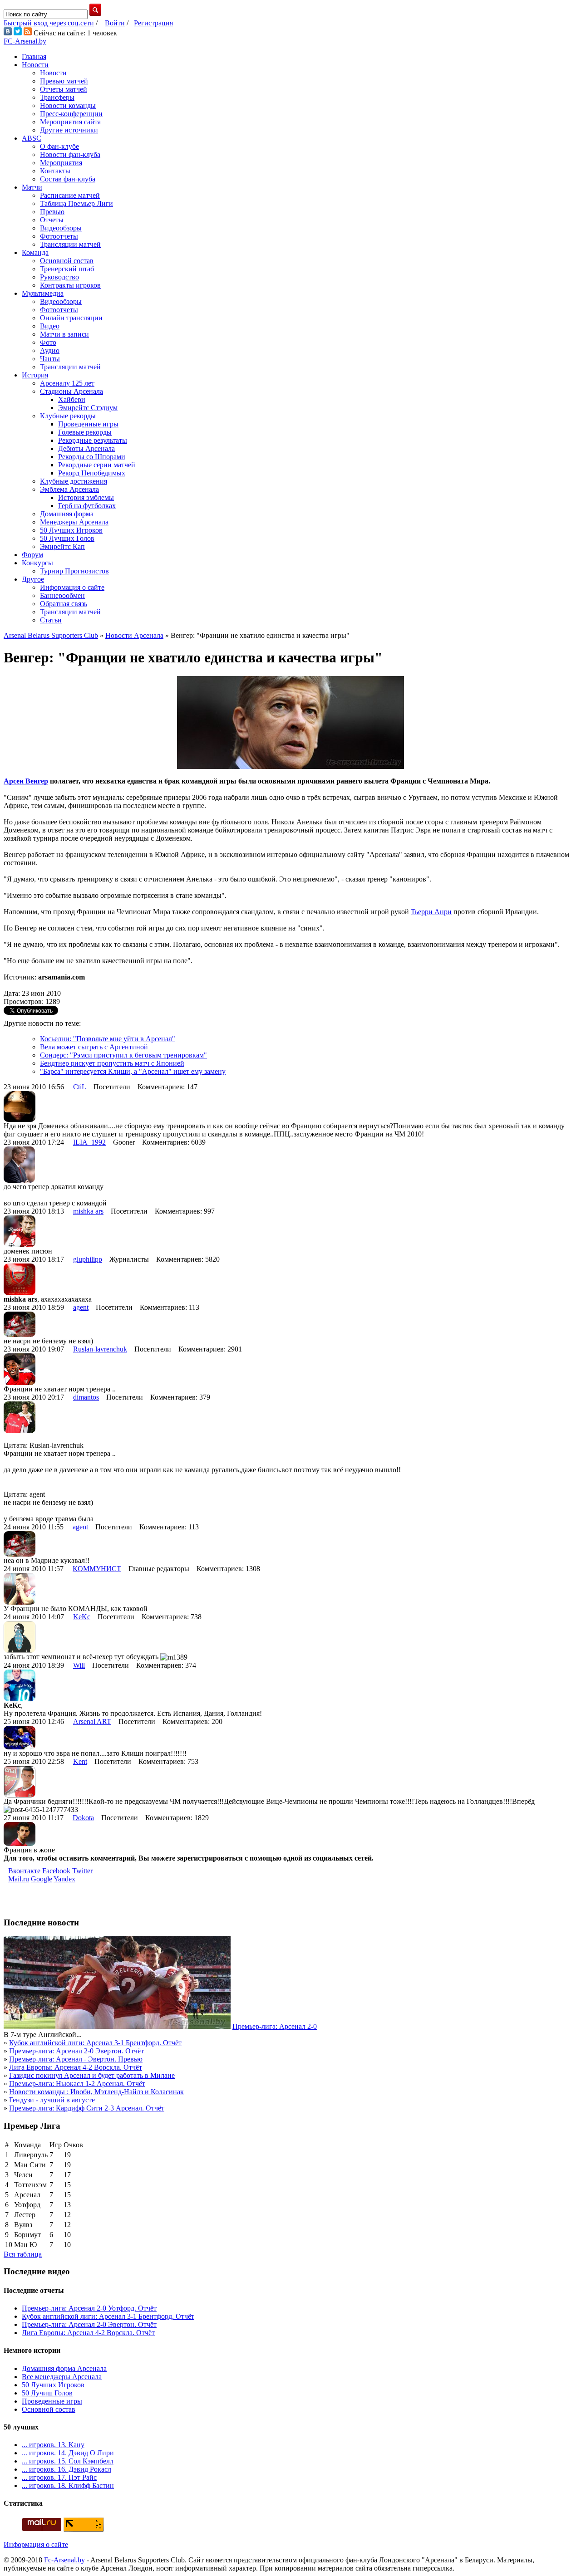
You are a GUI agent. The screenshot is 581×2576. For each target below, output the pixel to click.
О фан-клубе (59, 146)
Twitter (82, 1871)
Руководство (59, 277)
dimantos (86, 1397)
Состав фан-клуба (68, 179)
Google (42, 1879)
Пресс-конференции (71, 114)
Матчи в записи (64, 334)
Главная (34, 56)
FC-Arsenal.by (25, 41)
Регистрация (153, 23)
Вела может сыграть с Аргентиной (94, 1047)
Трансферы (57, 97)
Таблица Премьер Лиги (76, 203)
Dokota (83, 1818)
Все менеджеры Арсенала (62, 2377)
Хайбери (72, 399)
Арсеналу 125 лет (67, 383)
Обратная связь (64, 604)
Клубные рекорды (68, 416)
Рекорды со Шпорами (92, 457)
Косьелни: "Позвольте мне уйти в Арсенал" (108, 1039)
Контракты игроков (70, 285)
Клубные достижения (74, 481)
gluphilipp (88, 1259)
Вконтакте (24, 1871)
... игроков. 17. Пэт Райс (59, 2477)
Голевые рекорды (85, 432)
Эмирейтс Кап (62, 546)
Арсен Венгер (26, 781)
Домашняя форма (67, 514)
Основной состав (67, 261)
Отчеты (52, 220)
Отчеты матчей (64, 89)
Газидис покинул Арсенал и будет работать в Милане (92, 2075)
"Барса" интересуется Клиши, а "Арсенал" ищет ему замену (133, 1071)
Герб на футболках (87, 506)
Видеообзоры (61, 228)
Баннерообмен (62, 595)
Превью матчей (64, 81)
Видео (50, 326)
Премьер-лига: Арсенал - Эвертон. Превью (76, 2059)
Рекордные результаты (93, 440)
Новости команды (68, 105)
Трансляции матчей (70, 244)
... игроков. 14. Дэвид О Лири (68, 2453)
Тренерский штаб (67, 269)
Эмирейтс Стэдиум (88, 408)
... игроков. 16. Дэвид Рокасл (66, 2469)
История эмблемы (86, 497)
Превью (52, 212)
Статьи (51, 620)
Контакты (55, 171)
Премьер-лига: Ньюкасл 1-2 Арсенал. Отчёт (77, 2084)
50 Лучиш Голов (47, 2393)
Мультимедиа (43, 293)
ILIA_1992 (89, 1142)
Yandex (64, 1879)
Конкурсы (37, 563)
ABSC (32, 138)
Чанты (50, 359)
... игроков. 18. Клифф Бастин (68, 2485)
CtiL (80, 1087)
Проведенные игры (88, 424)
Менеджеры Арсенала (74, 522)
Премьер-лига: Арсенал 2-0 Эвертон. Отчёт (76, 2051)
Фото (48, 342)
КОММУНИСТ (97, 1569)
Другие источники (69, 130)
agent (81, 1307)
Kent (80, 1761)
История (35, 375)
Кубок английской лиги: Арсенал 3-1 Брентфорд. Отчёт (95, 2043)
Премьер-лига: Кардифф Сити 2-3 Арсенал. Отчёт (87, 2108)
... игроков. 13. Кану (53, 2445)
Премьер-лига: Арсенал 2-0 (275, 2026)
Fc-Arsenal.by (64, 2560)
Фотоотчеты (59, 236)
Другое (33, 579)
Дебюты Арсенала (86, 448)
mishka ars (88, 1211)
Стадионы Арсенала (71, 391)
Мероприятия (61, 163)
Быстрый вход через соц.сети (49, 23)
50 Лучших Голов (67, 538)
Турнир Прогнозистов (74, 571)
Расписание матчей (70, 195)
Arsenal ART (92, 1721)
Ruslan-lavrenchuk (100, 1349)
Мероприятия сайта (70, 122)
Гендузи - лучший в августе (52, 2100)
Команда (35, 252)
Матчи (32, 187)
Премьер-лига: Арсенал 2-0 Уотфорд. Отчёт (89, 2308)
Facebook (56, 1871)
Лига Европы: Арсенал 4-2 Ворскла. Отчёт (76, 2067)
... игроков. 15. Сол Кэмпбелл (68, 2461)
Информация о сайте (72, 587)
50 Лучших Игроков (71, 530)
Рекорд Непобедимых (92, 473)
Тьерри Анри (431, 912)
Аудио (50, 350)
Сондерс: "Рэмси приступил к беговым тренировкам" (123, 1055)
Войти (115, 23)
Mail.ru (19, 1879)
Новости (35, 65)
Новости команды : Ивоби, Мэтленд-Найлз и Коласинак (96, 2092)
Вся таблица (23, 2254)
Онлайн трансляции (71, 318)
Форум (32, 555)
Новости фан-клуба (70, 154)
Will (79, 1665)
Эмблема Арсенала (69, 489)
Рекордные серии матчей (97, 465)
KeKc (82, 1617)
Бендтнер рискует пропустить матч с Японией (112, 1063)
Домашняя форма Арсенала (64, 2368)
